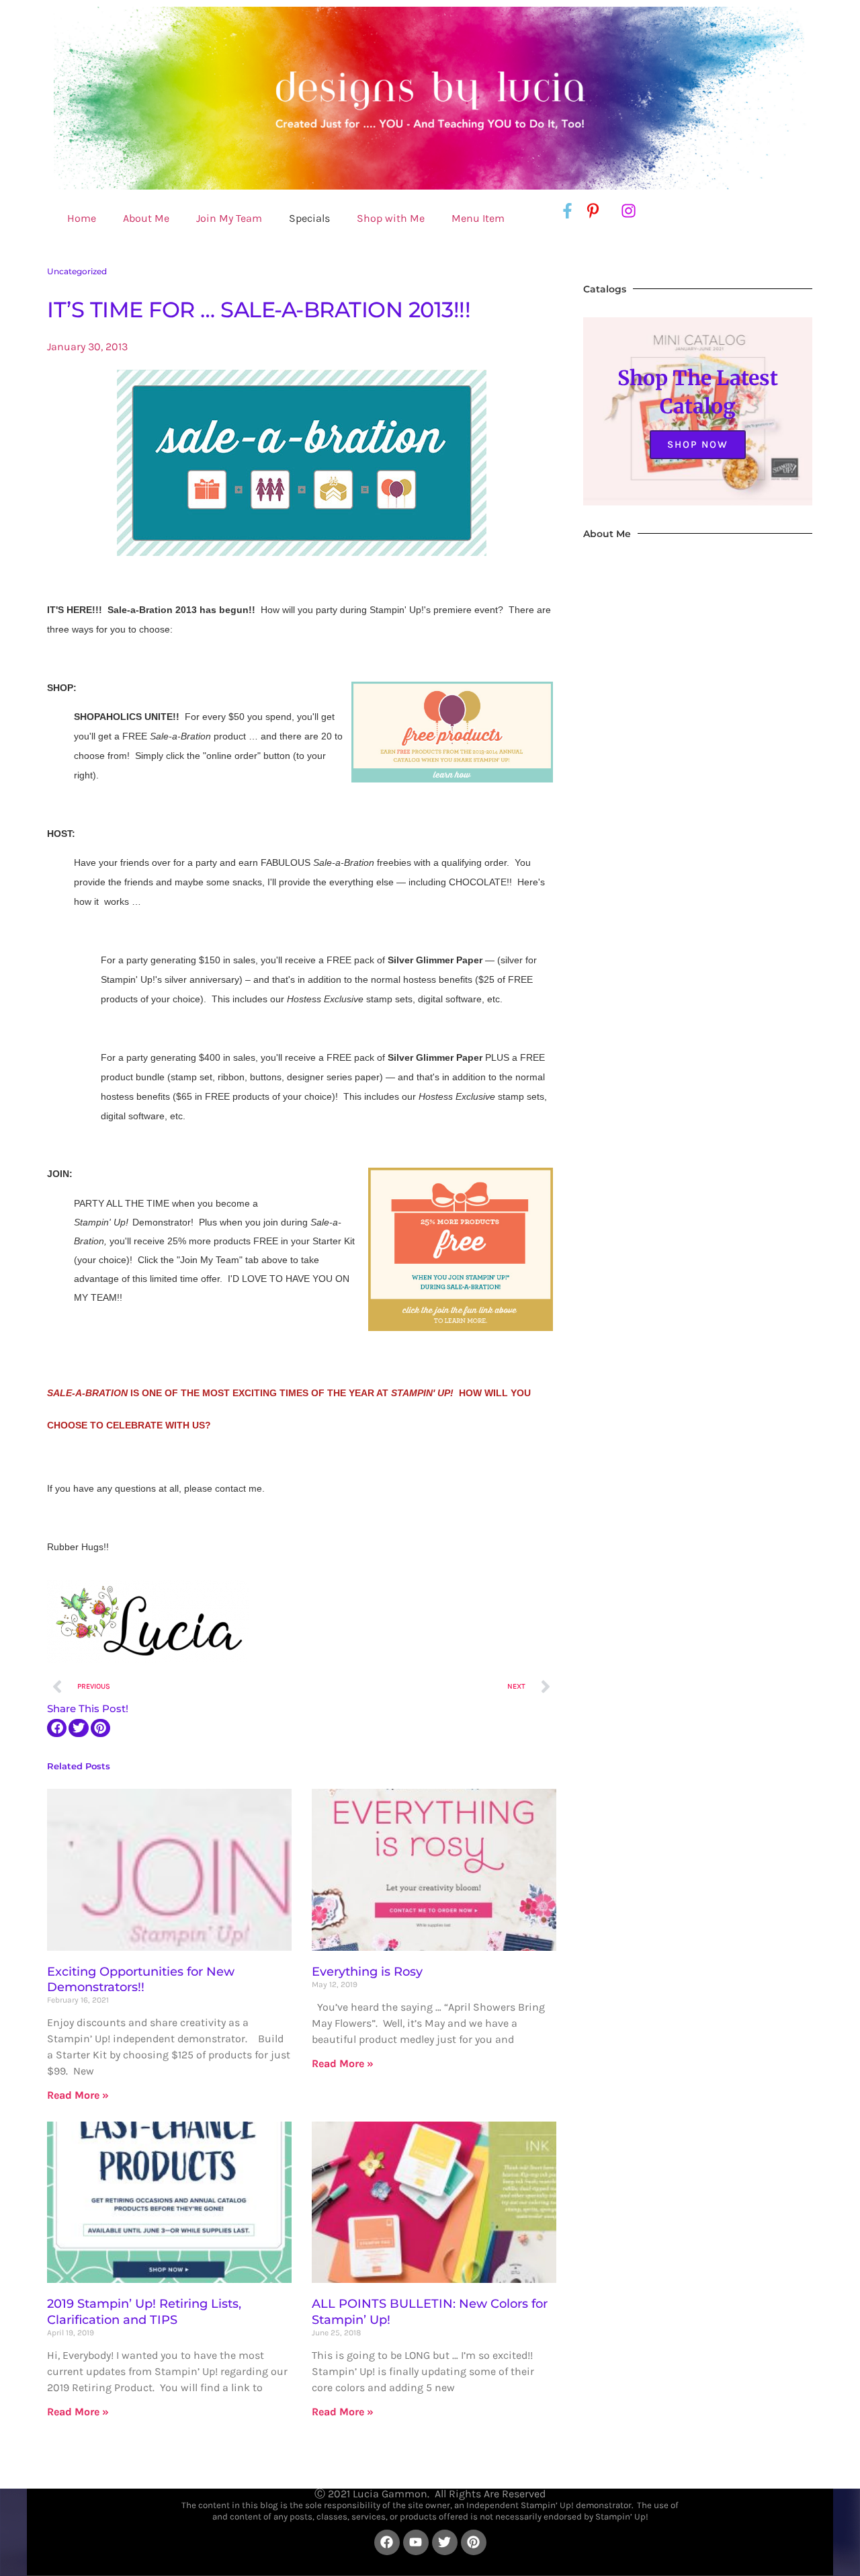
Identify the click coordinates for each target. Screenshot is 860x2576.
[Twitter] (445, 2542)
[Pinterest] (474, 2542)
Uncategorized (77, 271)
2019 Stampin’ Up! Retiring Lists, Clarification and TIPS (144, 2311)
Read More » (78, 2095)
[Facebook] (387, 2542)
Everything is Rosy (367, 1972)
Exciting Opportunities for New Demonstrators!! (141, 1979)
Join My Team (229, 218)
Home (82, 218)
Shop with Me (391, 218)
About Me (146, 218)
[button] (57, 1728)
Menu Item (478, 218)
